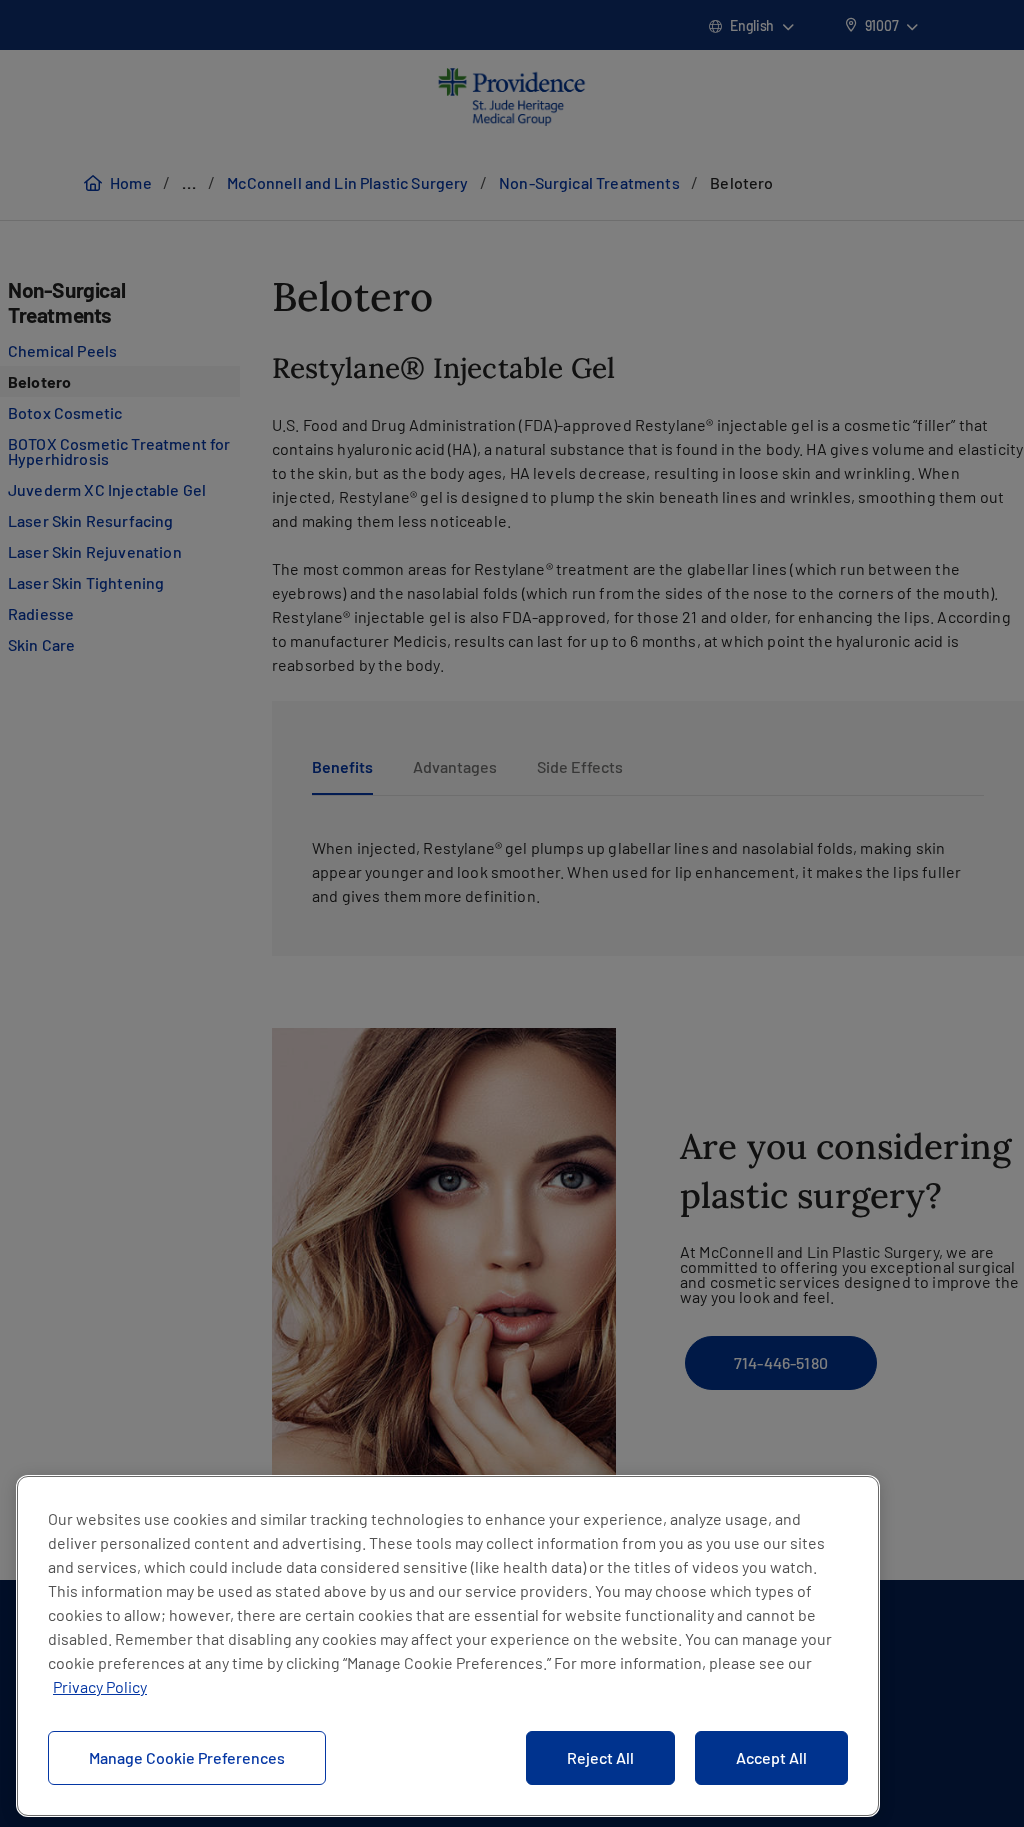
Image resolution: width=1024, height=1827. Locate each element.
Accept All (771, 1757)
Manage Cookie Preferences (187, 1757)
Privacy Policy (100, 1686)
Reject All (600, 1757)
